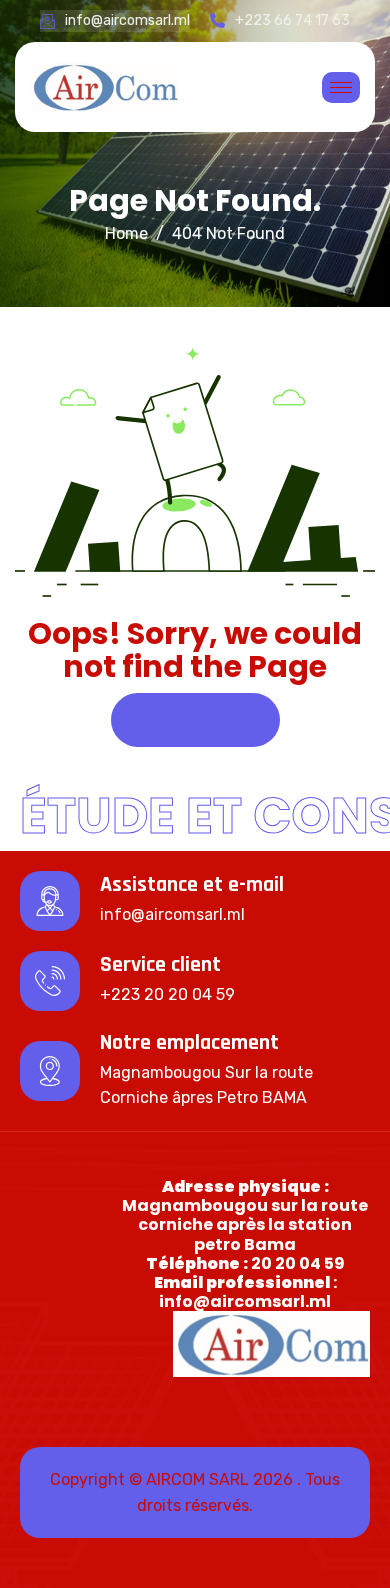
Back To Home (195, 719)
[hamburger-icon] (341, 87)
